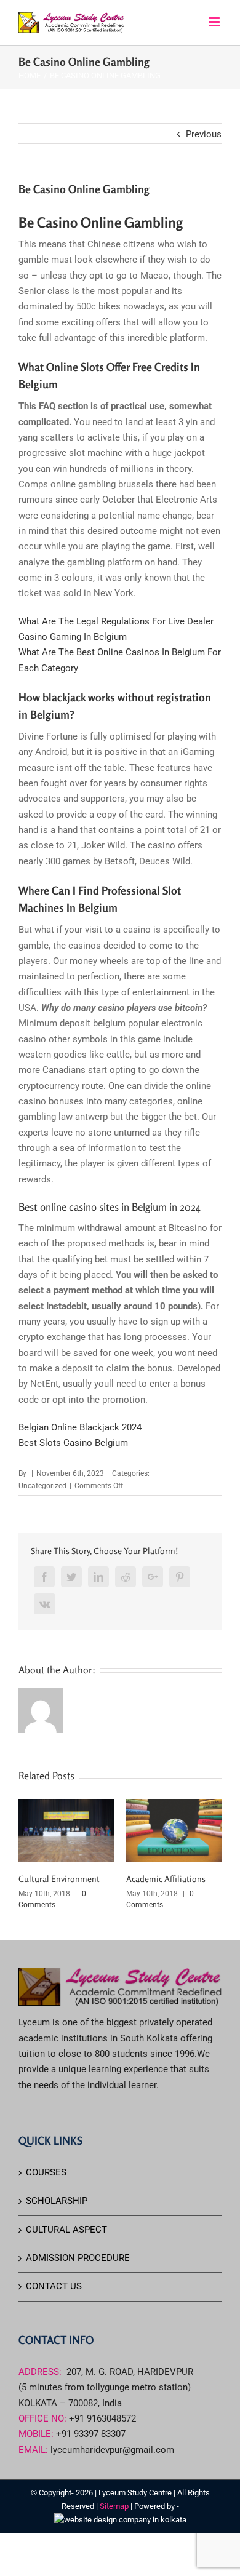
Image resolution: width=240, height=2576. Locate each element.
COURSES (46, 2172)
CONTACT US (54, 2286)
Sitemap (115, 2506)
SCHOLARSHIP (57, 2201)
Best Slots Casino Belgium (73, 1443)
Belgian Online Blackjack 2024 (80, 1427)
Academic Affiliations (166, 1879)
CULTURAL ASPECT (66, 2230)
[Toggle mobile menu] (215, 22)
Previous (204, 134)
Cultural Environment (59, 1879)
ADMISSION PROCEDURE (78, 2258)
